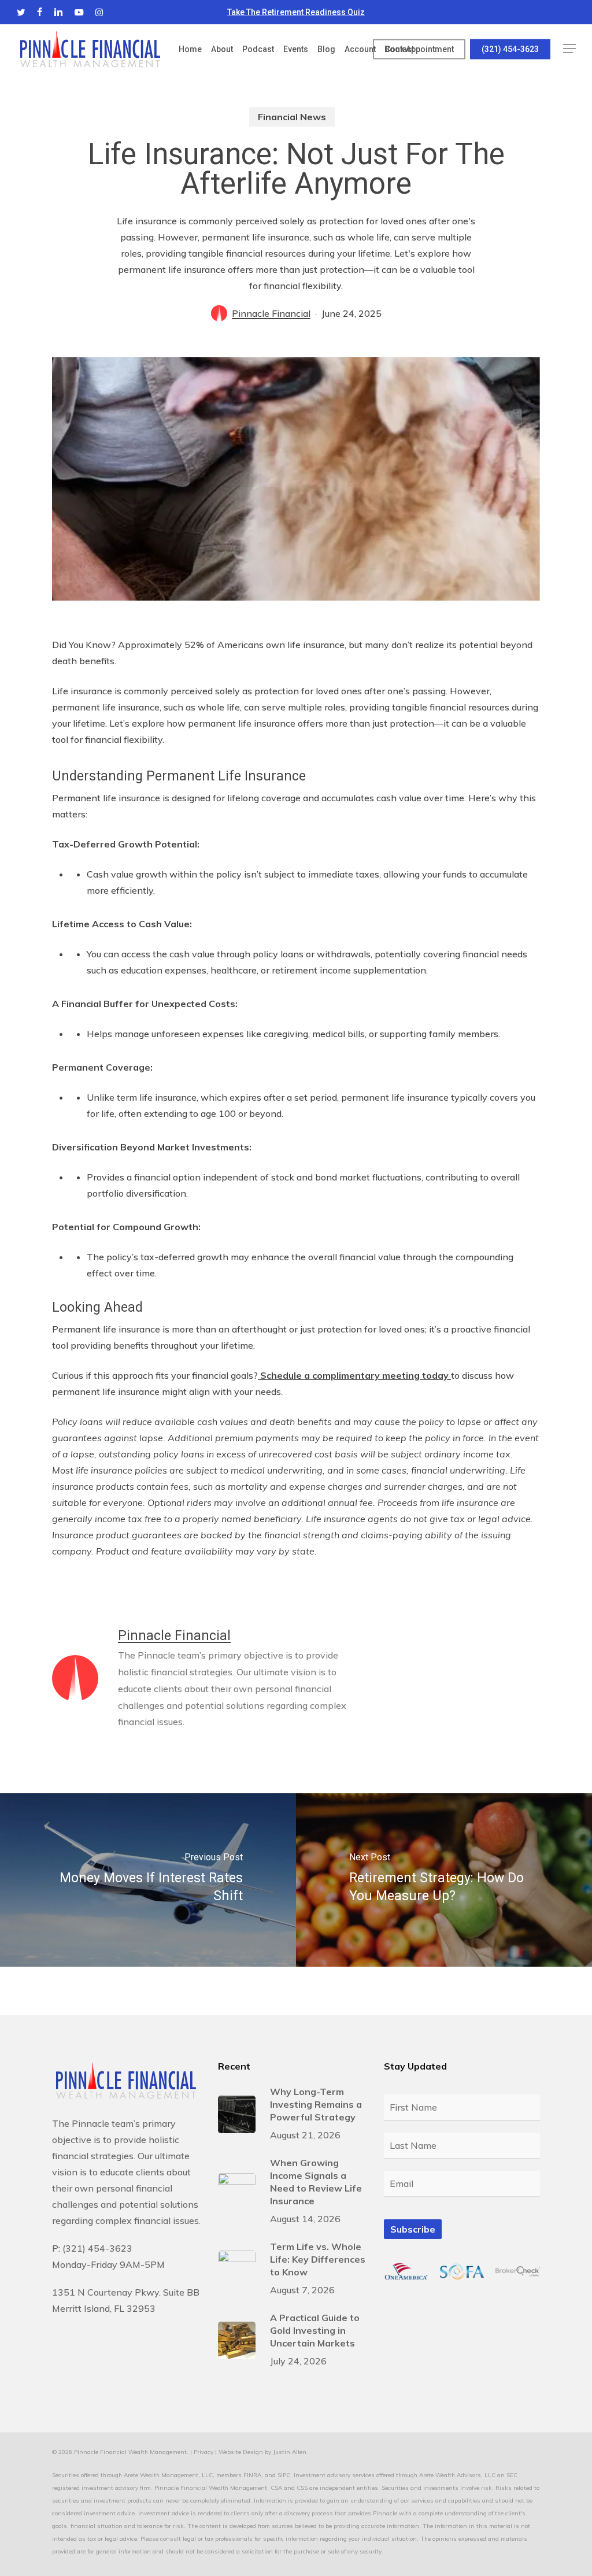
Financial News (292, 117)
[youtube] (79, 12)
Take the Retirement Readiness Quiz (296, 12)
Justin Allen (290, 2452)
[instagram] (99, 12)
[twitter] (21, 12)
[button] (569, 49)
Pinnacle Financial (271, 313)
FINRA (252, 2475)
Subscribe (413, 2229)
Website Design (241, 2452)
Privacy (203, 2452)
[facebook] (40, 12)
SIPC (284, 2475)
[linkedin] (58, 12)
